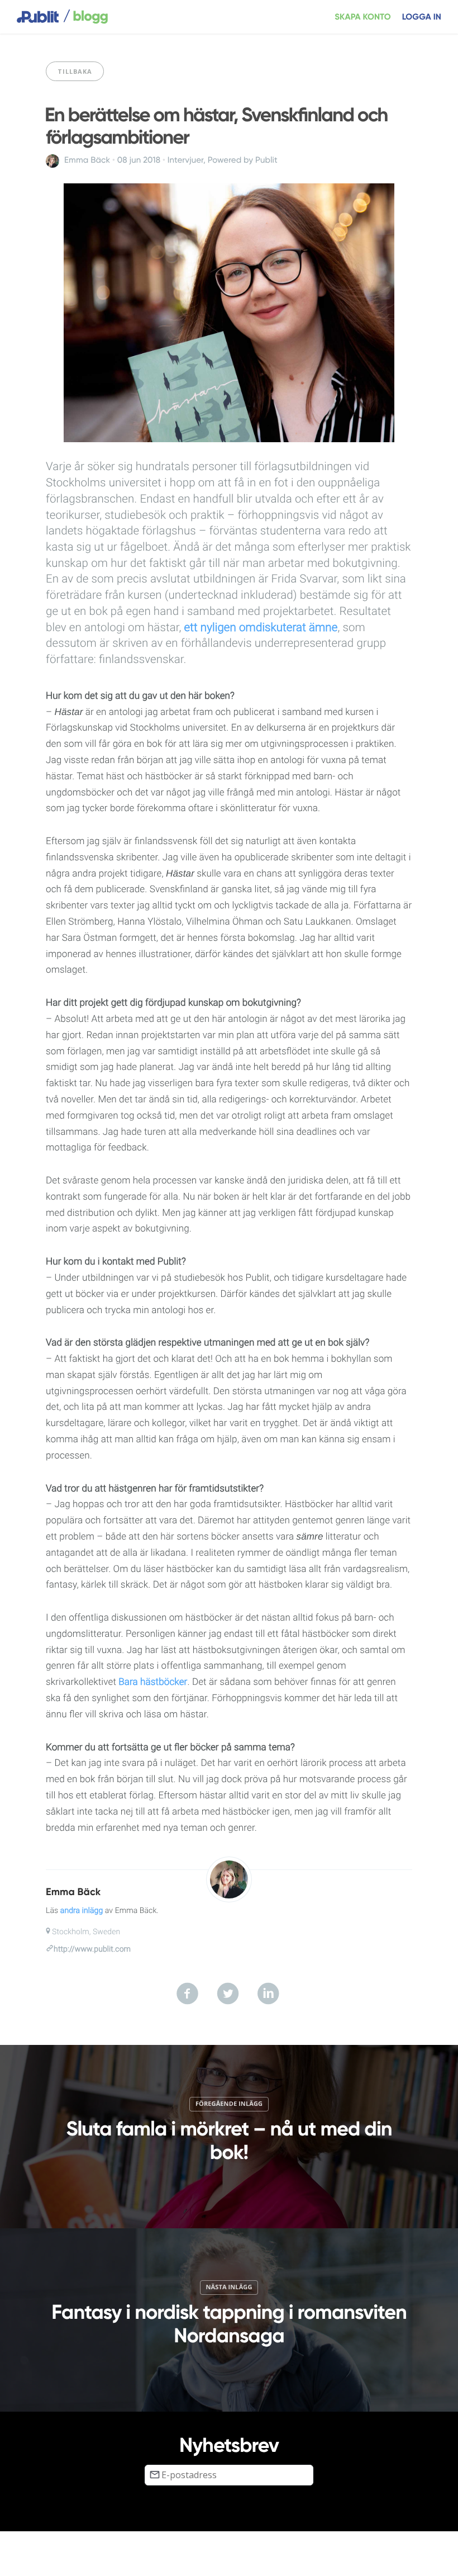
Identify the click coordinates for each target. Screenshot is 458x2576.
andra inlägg (82, 1911)
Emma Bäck (87, 160)
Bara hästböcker (153, 1682)
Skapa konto (363, 17)
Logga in (422, 17)
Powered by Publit (243, 160)
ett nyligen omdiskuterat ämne (261, 628)
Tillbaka (75, 71)
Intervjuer (185, 160)
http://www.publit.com (92, 1949)
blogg (85, 17)
